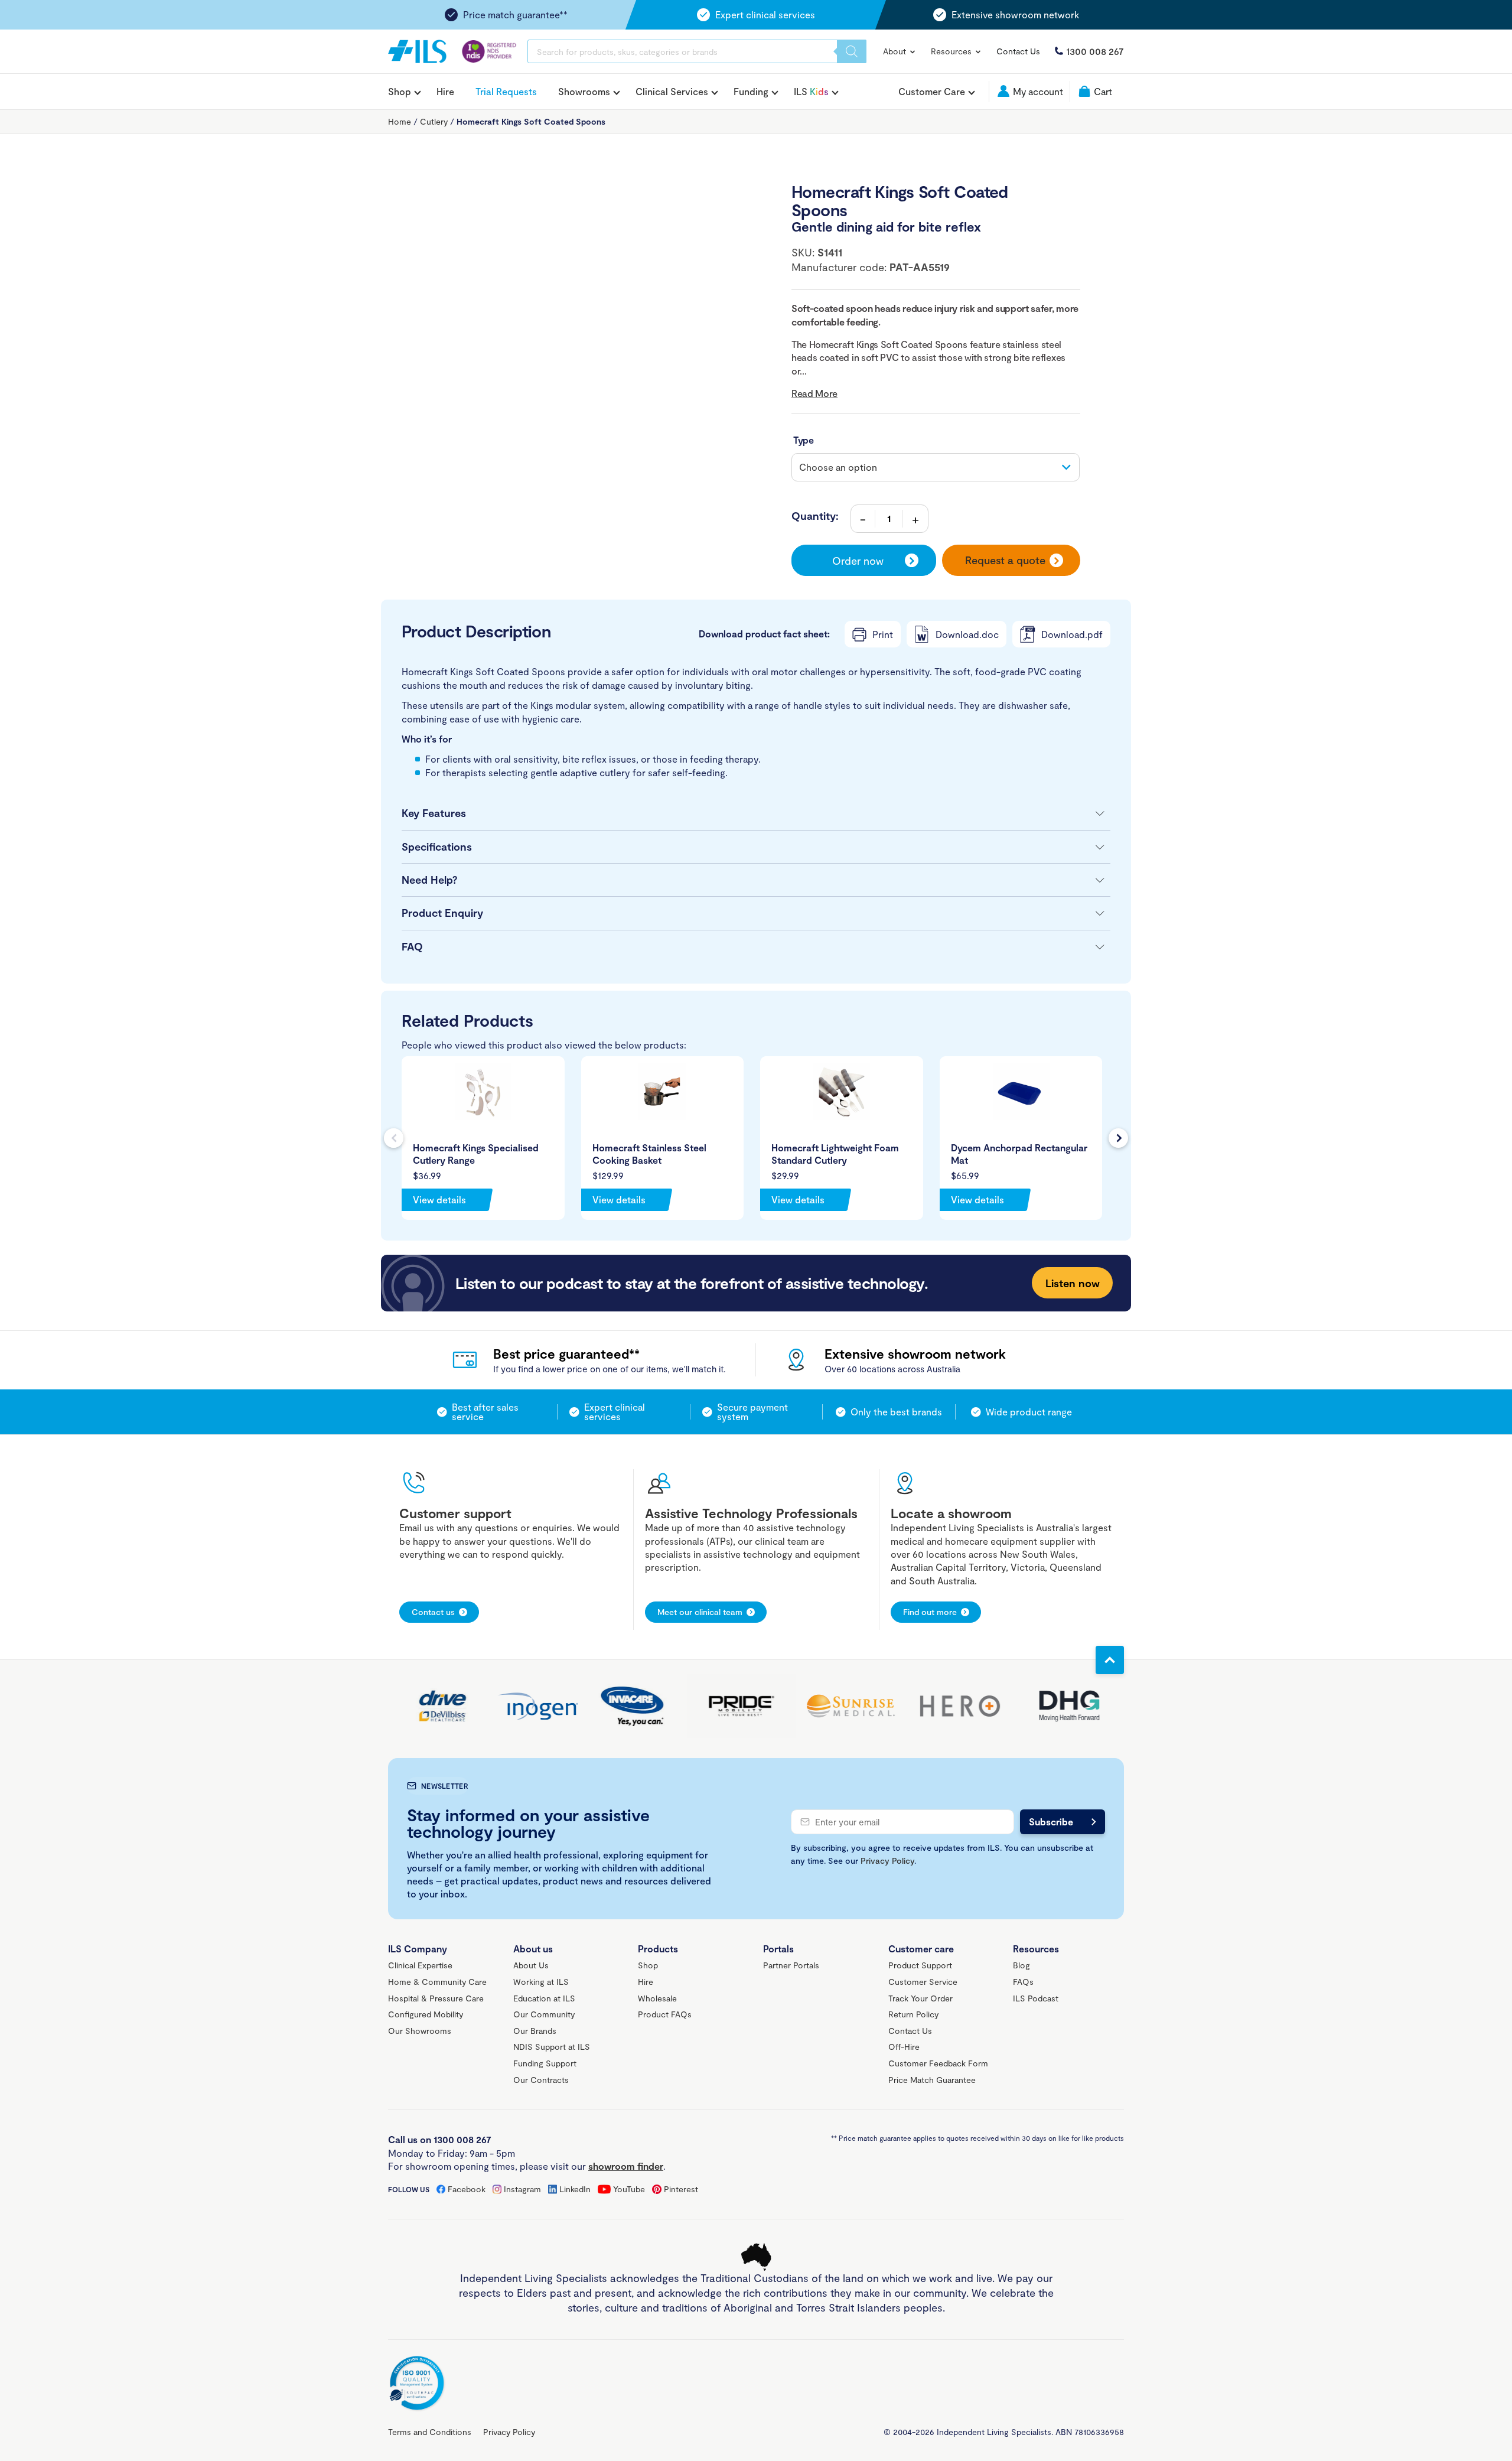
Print (883, 634)
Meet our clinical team (700, 1612)
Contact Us (1018, 51)
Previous (394, 1138)
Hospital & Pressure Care (436, 1998)
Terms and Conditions (430, 2432)
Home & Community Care (437, 1982)
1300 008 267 (1095, 51)
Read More (814, 393)
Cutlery (434, 121)
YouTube (629, 2189)
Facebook (467, 2189)
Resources (952, 51)
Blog (1021, 1965)
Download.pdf (1072, 634)
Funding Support (545, 2063)
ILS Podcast (1036, 1998)
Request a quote (1005, 560)
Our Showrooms (420, 2031)
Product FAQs (665, 2014)
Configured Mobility (426, 2014)
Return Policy (913, 2014)
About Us (531, 1965)
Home (400, 121)
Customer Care (932, 92)
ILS (811, 92)
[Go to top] (1110, 1660)
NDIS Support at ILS (552, 2047)
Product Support (920, 1965)
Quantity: (815, 516)
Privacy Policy (887, 1861)
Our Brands (535, 2031)
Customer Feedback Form (938, 2063)
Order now (858, 561)
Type (804, 440)
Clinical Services (672, 92)
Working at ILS (541, 1982)
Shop (400, 92)
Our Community (544, 2014)
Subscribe (1051, 1822)
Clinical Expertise (420, 1965)
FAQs (1023, 1982)
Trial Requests (506, 91)
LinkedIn (575, 2189)
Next (1118, 1138)
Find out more (930, 1612)
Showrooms (584, 92)
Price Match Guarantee (932, 2080)
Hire (445, 91)
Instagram (522, 2189)
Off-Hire (904, 2047)
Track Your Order (920, 1998)
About (896, 51)
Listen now (1073, 1283)
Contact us (433, 1612)
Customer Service (923, 1982)
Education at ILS (544, 1998)
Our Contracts (541, 2080)
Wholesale (657, 1998)
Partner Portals (791, 1965)
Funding (751, 92)
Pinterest (681, 2189)
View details (439, 1199)
